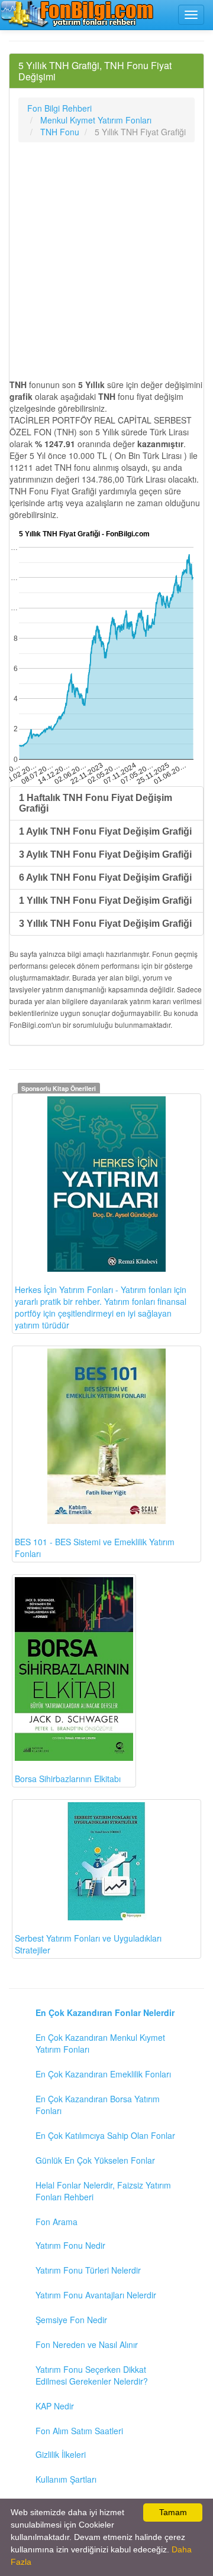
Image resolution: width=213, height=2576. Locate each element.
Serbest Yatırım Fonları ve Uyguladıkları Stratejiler (88, 1944)
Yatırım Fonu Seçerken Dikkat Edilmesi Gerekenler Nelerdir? (92, 2375)
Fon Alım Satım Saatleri (79, 2431)
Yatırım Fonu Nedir (70, 2245)
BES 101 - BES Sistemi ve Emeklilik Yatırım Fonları (95, 1548)
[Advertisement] (106, 260)
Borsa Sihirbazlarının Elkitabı (68, 1779)
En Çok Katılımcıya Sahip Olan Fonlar (105, 2135)
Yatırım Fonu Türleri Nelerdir (88, 2270)
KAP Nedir (55, 2406)
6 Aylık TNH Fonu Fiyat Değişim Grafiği (105, 877)
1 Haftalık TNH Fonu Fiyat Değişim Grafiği (96, 803)
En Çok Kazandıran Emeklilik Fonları (103, 2074)
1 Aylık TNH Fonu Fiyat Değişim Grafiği (105, 831)
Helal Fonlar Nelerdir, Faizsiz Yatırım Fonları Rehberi (103, 2191)
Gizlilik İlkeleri (61, 2454)
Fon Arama (57, 2222)
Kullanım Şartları (66, 2479)
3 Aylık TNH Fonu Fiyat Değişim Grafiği (105, 854)
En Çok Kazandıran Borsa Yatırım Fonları (98, 2105)
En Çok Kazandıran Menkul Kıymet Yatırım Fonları (100, 2043)
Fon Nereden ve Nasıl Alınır (87, 2344)
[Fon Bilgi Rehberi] (77, 14)
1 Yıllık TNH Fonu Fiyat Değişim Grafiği (105, 901)
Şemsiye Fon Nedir (71, 2320)
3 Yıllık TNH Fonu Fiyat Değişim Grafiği (105, 924)
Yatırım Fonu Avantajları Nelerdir (96, 2295)
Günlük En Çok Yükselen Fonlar (95, 2160)
